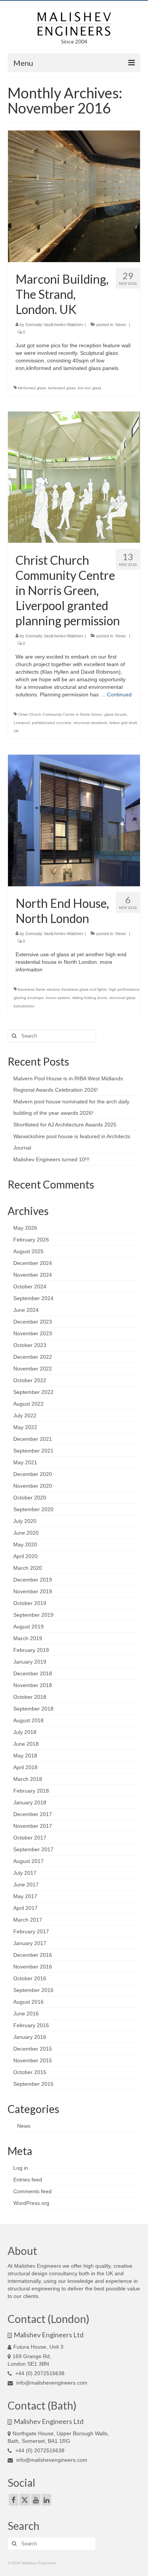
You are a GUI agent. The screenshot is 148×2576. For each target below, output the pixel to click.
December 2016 (33, 1955)
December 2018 (33, 1673)
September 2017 (33, 1849)
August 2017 (28, 1861)
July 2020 (25, 1521)
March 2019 (28, 1638)
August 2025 (28, 1251)
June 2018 (26, 1744)
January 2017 (30, 1943)
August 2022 (28, 1404)
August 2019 (28, 1627)
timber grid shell (123, 723)
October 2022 (30, 1380)
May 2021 (25, 1462)
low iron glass (90, 388)
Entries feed (28, 2180)
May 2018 (25, 1756)
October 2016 (30, 1978)
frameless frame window (39, 989)
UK (16, 731)
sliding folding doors (90, 998)
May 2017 (25, 1896)
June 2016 (26, 2014)
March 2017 (28, 1920)
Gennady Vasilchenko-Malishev (54, 325)
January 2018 (30, 1802)
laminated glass (62, 388)
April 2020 (25, 1556)
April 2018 (25, 1767)
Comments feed (32, 2191)
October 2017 (30, 1838)
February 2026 (31, 1240)
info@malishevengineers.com (51, 2383)
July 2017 (25, 1873)
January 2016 (30, 2037)
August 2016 (28, 2002)
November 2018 (33, 1685)
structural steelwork (90, 723)
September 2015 (33, 2084)
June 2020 (26, 1533)
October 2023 (30, 1345)
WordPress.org (31, 2203)
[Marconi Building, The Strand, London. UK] (74, 196)
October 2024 (30, 1286)
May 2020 (25, 1544)
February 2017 (31, 1931)
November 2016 (33, 1967)
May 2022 (25, 1427)
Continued (119, 694)
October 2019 (30, 1603)
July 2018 (25, 1732)
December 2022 (33, 1357)
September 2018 (33, 1709)
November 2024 (33, 1275)
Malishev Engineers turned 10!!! (51, 1159)
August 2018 (28, 1720)
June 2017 (26, 1885)
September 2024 (33, 1298)
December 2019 (33, 1580)
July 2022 (25, 1415)
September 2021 (33, 1451)
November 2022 (33, 1369)
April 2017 (25, 1908)
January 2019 (30, 1662)
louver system (58, 998)
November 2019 (33, 1591)
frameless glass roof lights (84, 989)
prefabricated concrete (52, 723)
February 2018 (31, 1791)
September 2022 (33, 1392)
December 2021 (33, 1439)
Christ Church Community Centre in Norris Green (60, 714)
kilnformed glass (32, 388)
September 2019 (33, 1615)
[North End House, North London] (74, 820)
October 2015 (30, 2072)
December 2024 (33, 1263)
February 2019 (31, 1650)
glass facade (116, 714)
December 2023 (33, 1322)
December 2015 (33, 2049)
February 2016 (31, 2025)
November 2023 (33, 1333)
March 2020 (28, 1568)
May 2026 (25, 1228)
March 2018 (28, 1779)
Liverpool (22, 723)
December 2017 (33, 1814)
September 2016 (33, 1990)
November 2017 (33, 1826)
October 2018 (30, 1697)
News (121, 325)
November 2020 (33, 1486)
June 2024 (26, 1310)
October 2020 (30, 1498)
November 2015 (33, 2060)
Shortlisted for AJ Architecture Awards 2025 (65, 1125)
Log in (21, 2168)
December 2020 (33, 1474)
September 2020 (33, 1509)
